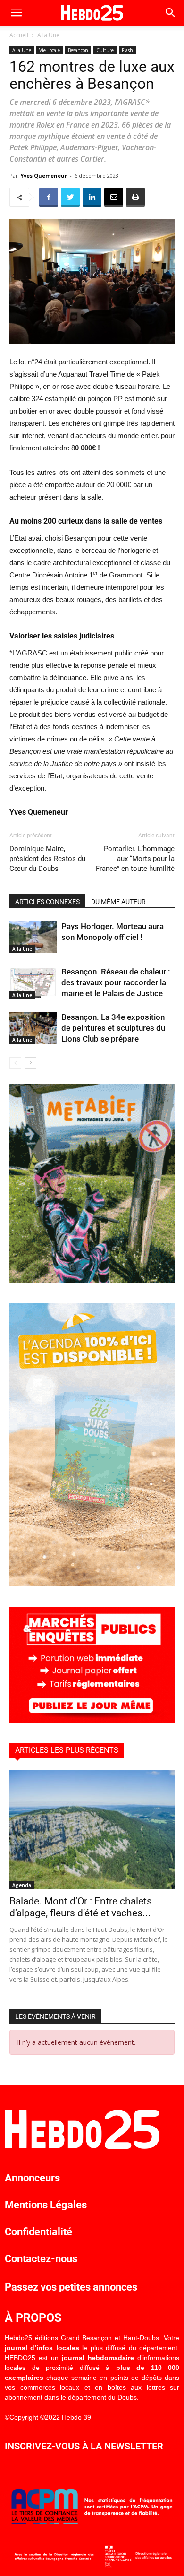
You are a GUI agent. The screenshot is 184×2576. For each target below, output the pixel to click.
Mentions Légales (46, 2205)
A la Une (48, 35)
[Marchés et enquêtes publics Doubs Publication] (92, 1720)
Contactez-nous (41, 2259)
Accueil (19, 35)
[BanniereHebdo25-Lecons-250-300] (92, 1280)
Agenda (22, 1885)
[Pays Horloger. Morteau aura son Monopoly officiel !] (33, 937)
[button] (171, 13)
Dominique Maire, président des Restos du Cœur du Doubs (47, 859)
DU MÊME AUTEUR (118, 902)
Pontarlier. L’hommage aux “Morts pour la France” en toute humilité (135, 859)
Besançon (78, 50)
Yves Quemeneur (44, 176)
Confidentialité (38, 2232)
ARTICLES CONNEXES (47, 902)
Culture (105, 50)
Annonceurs (32, 2178)
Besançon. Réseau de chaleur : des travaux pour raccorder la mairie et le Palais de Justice (116, 982)
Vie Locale (50, 50)
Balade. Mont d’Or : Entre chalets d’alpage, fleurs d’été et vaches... (81, 1907)
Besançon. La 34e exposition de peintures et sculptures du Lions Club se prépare (113, 1028)
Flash (127, 50)
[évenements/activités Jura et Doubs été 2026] (92, 1584)
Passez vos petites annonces (71, 2287)
